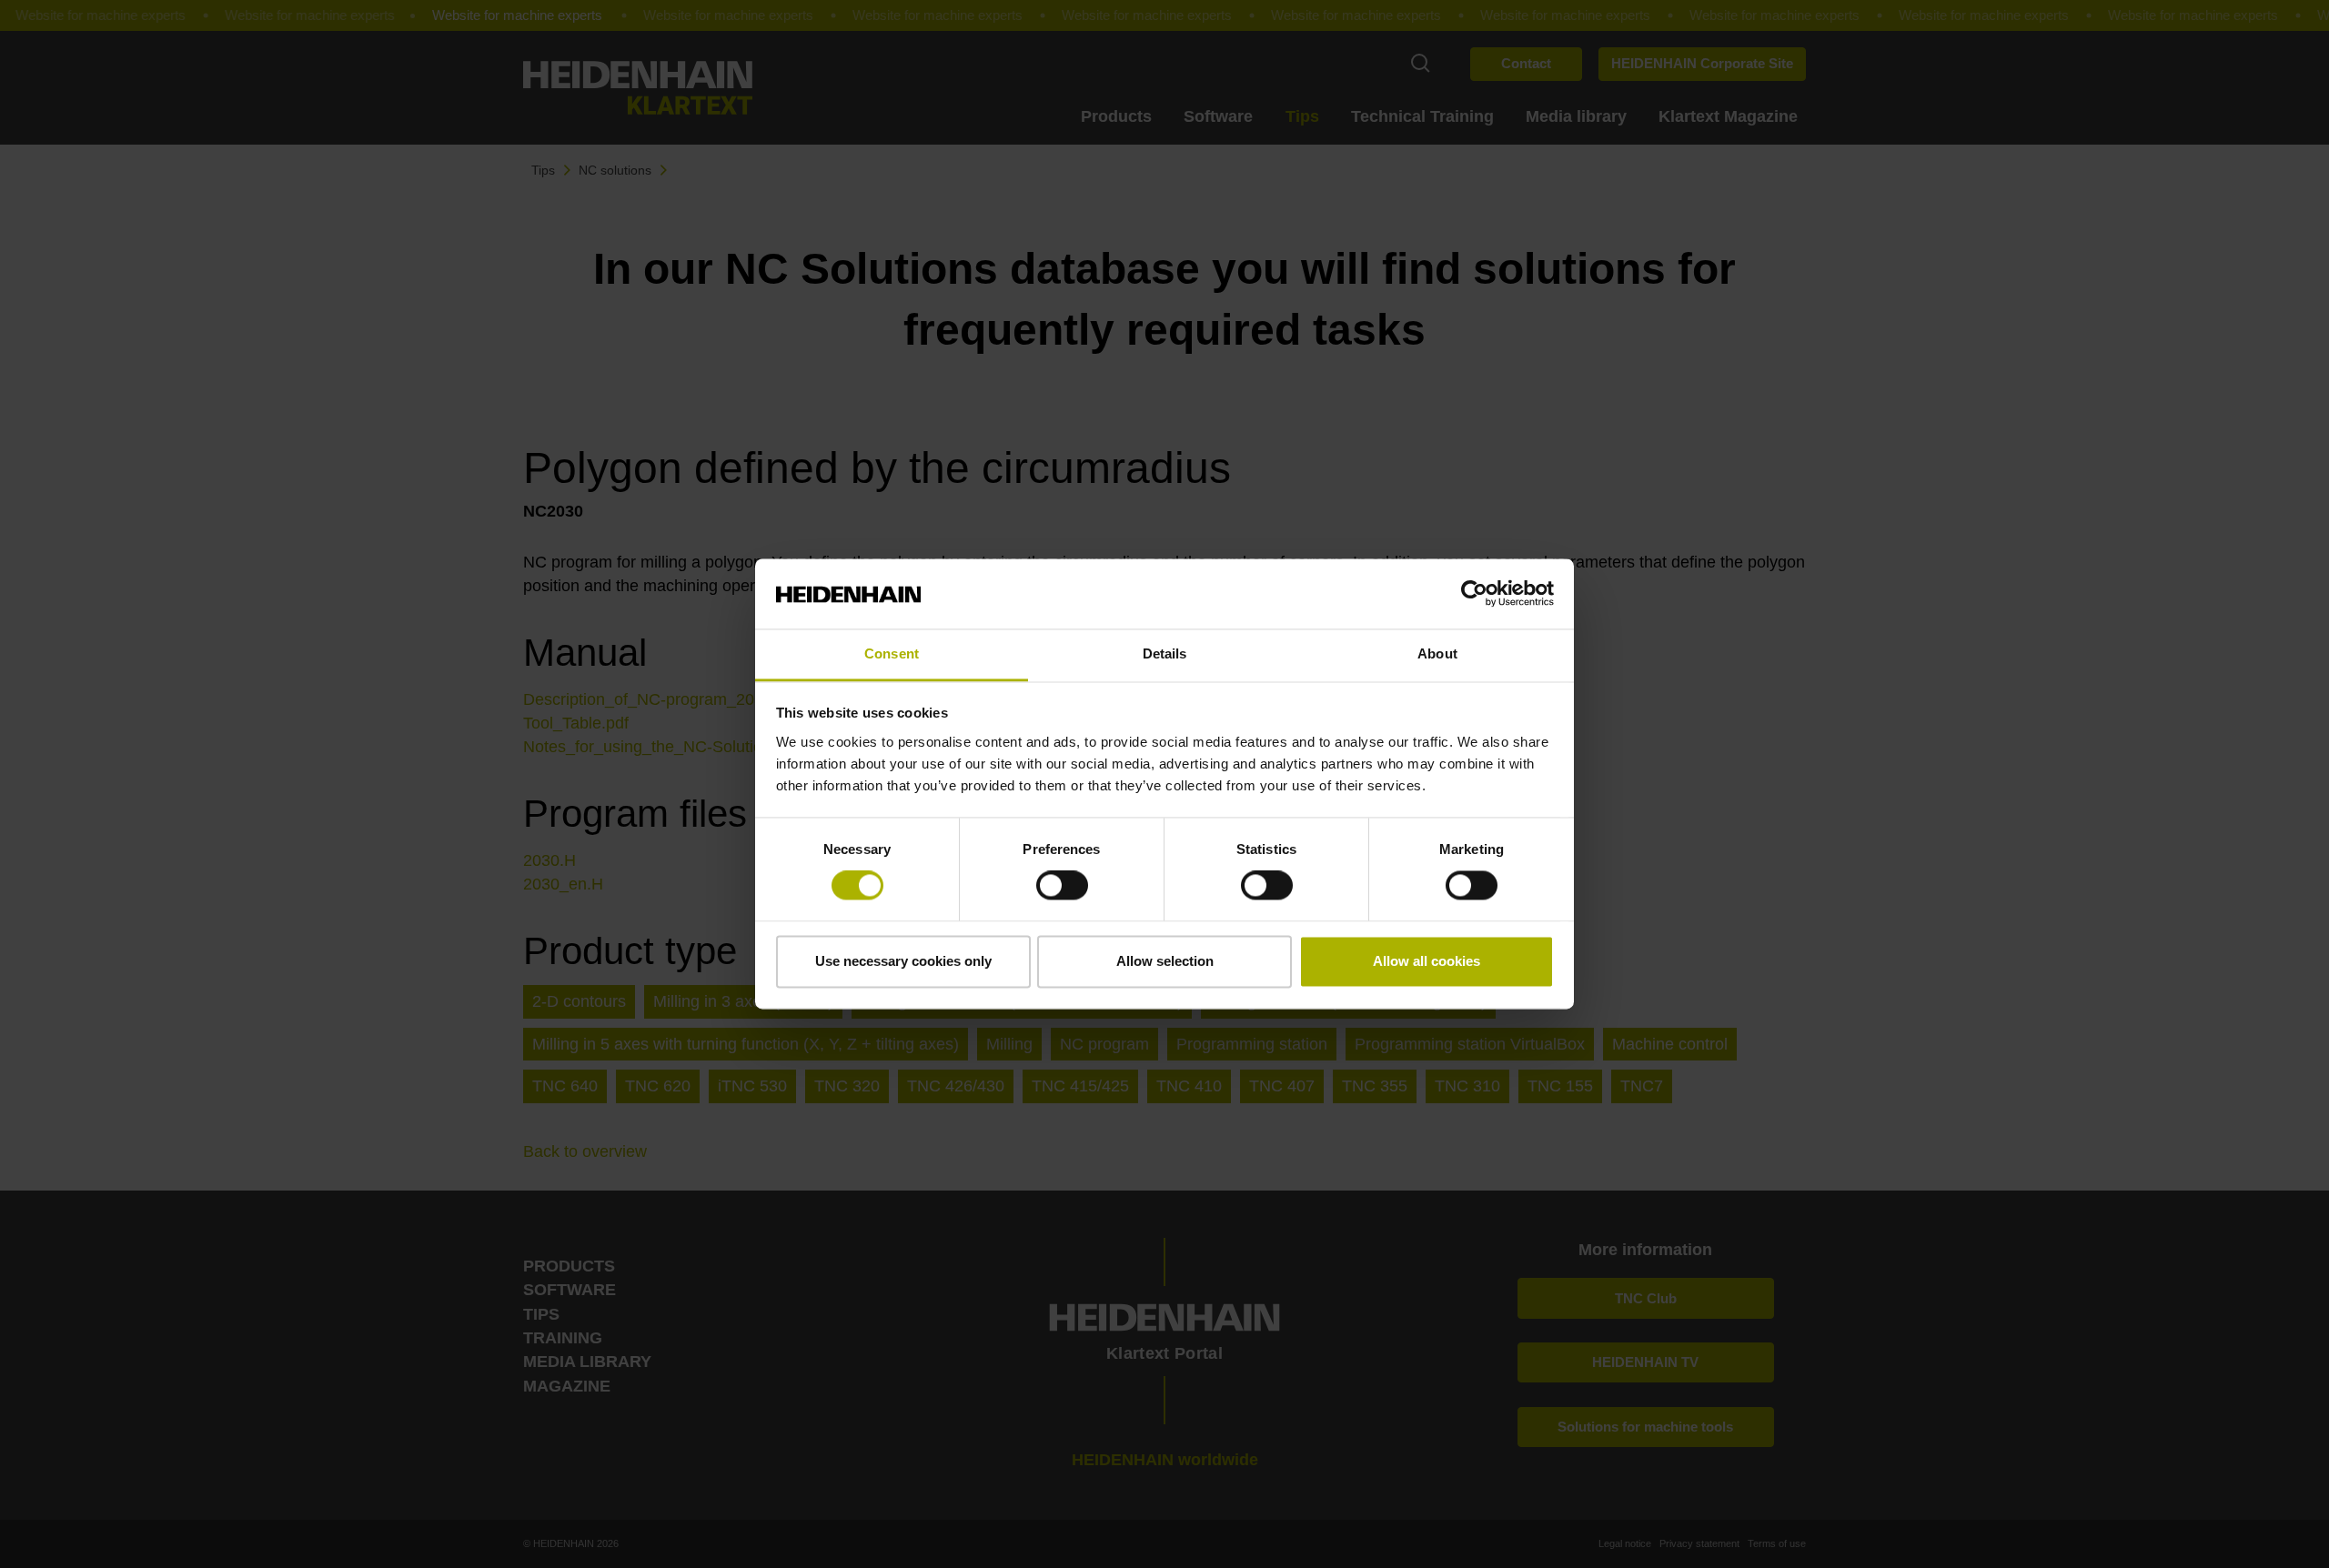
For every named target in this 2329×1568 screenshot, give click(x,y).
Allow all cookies (1427, 961)
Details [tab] (1165, 653)
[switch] (1062, 886)
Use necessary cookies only (903, 961)
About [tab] (1437, 653)
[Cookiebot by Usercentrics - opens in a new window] (1474, 594)
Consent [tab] (892, 653)
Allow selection (1165, 961)
